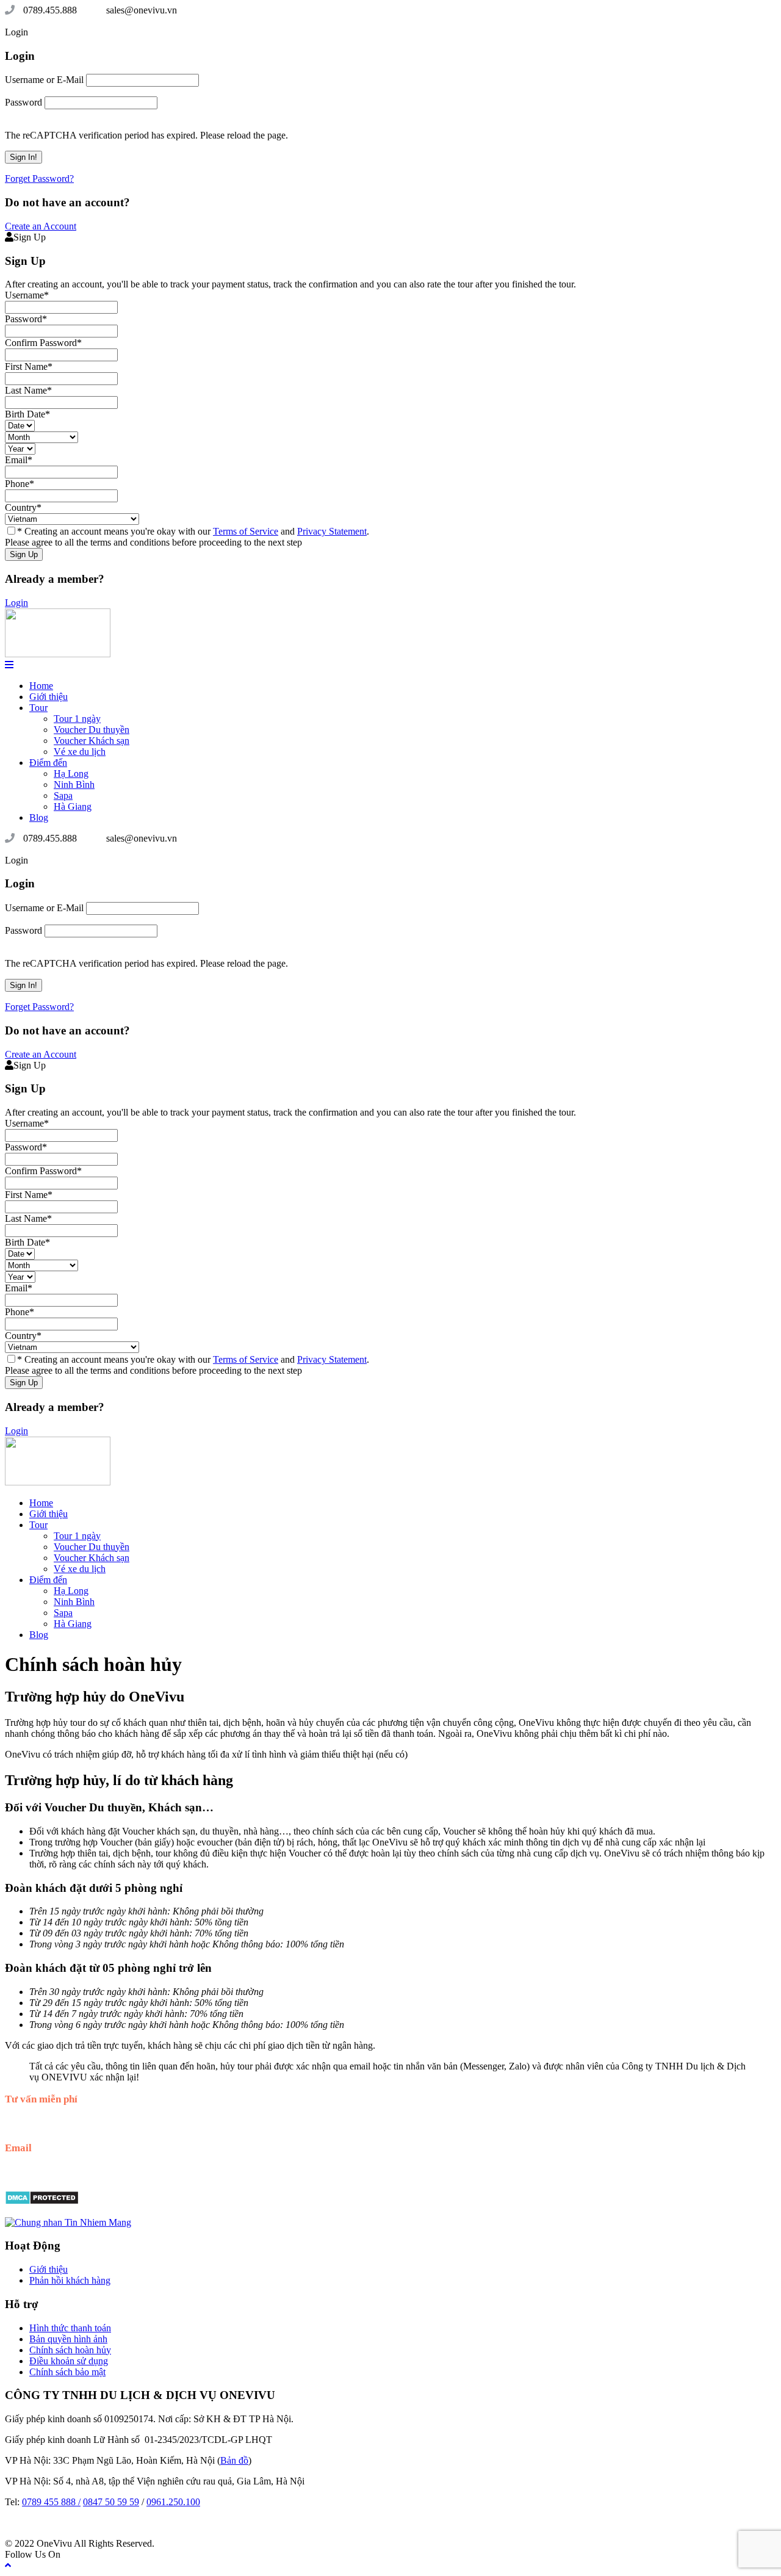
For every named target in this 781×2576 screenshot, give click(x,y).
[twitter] (78, 21)
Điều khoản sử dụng (69, 2361)
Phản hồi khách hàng (70, 2280)
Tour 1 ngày (77, 719)
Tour (38, 708)
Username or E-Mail (44, 80)
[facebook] (20, 21)
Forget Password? (39, 179)
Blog (39, 817)
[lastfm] (49, 21)
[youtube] (88, 21)
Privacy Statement (332, 531)
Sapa (63, 796)
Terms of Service (246, 531)
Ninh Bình (74, 785)
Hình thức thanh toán (70, 2328)
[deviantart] (10, 21)
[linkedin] (59, 21)
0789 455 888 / (51, 2502)
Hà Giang (73, 806)
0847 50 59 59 (111, 2502)
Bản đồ (234, 2460)
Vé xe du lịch (80, 752)
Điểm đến (48, 763)
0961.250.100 (173, 2502)
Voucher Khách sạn (92, 741)
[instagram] (98, 21)
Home (41, 686)
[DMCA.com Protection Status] (42, 2202)
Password (23, 102)
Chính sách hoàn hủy (70, 2350)
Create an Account (41, 226)
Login (16, 603)
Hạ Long (71, 774)
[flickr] (29, 21)
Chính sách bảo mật (67, 2372)
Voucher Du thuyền (92, 730)
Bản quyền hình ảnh (68, 2339)
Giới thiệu (49, 697)
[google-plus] (39, 21)
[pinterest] (68, 21)
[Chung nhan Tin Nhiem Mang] (68, 2222)
